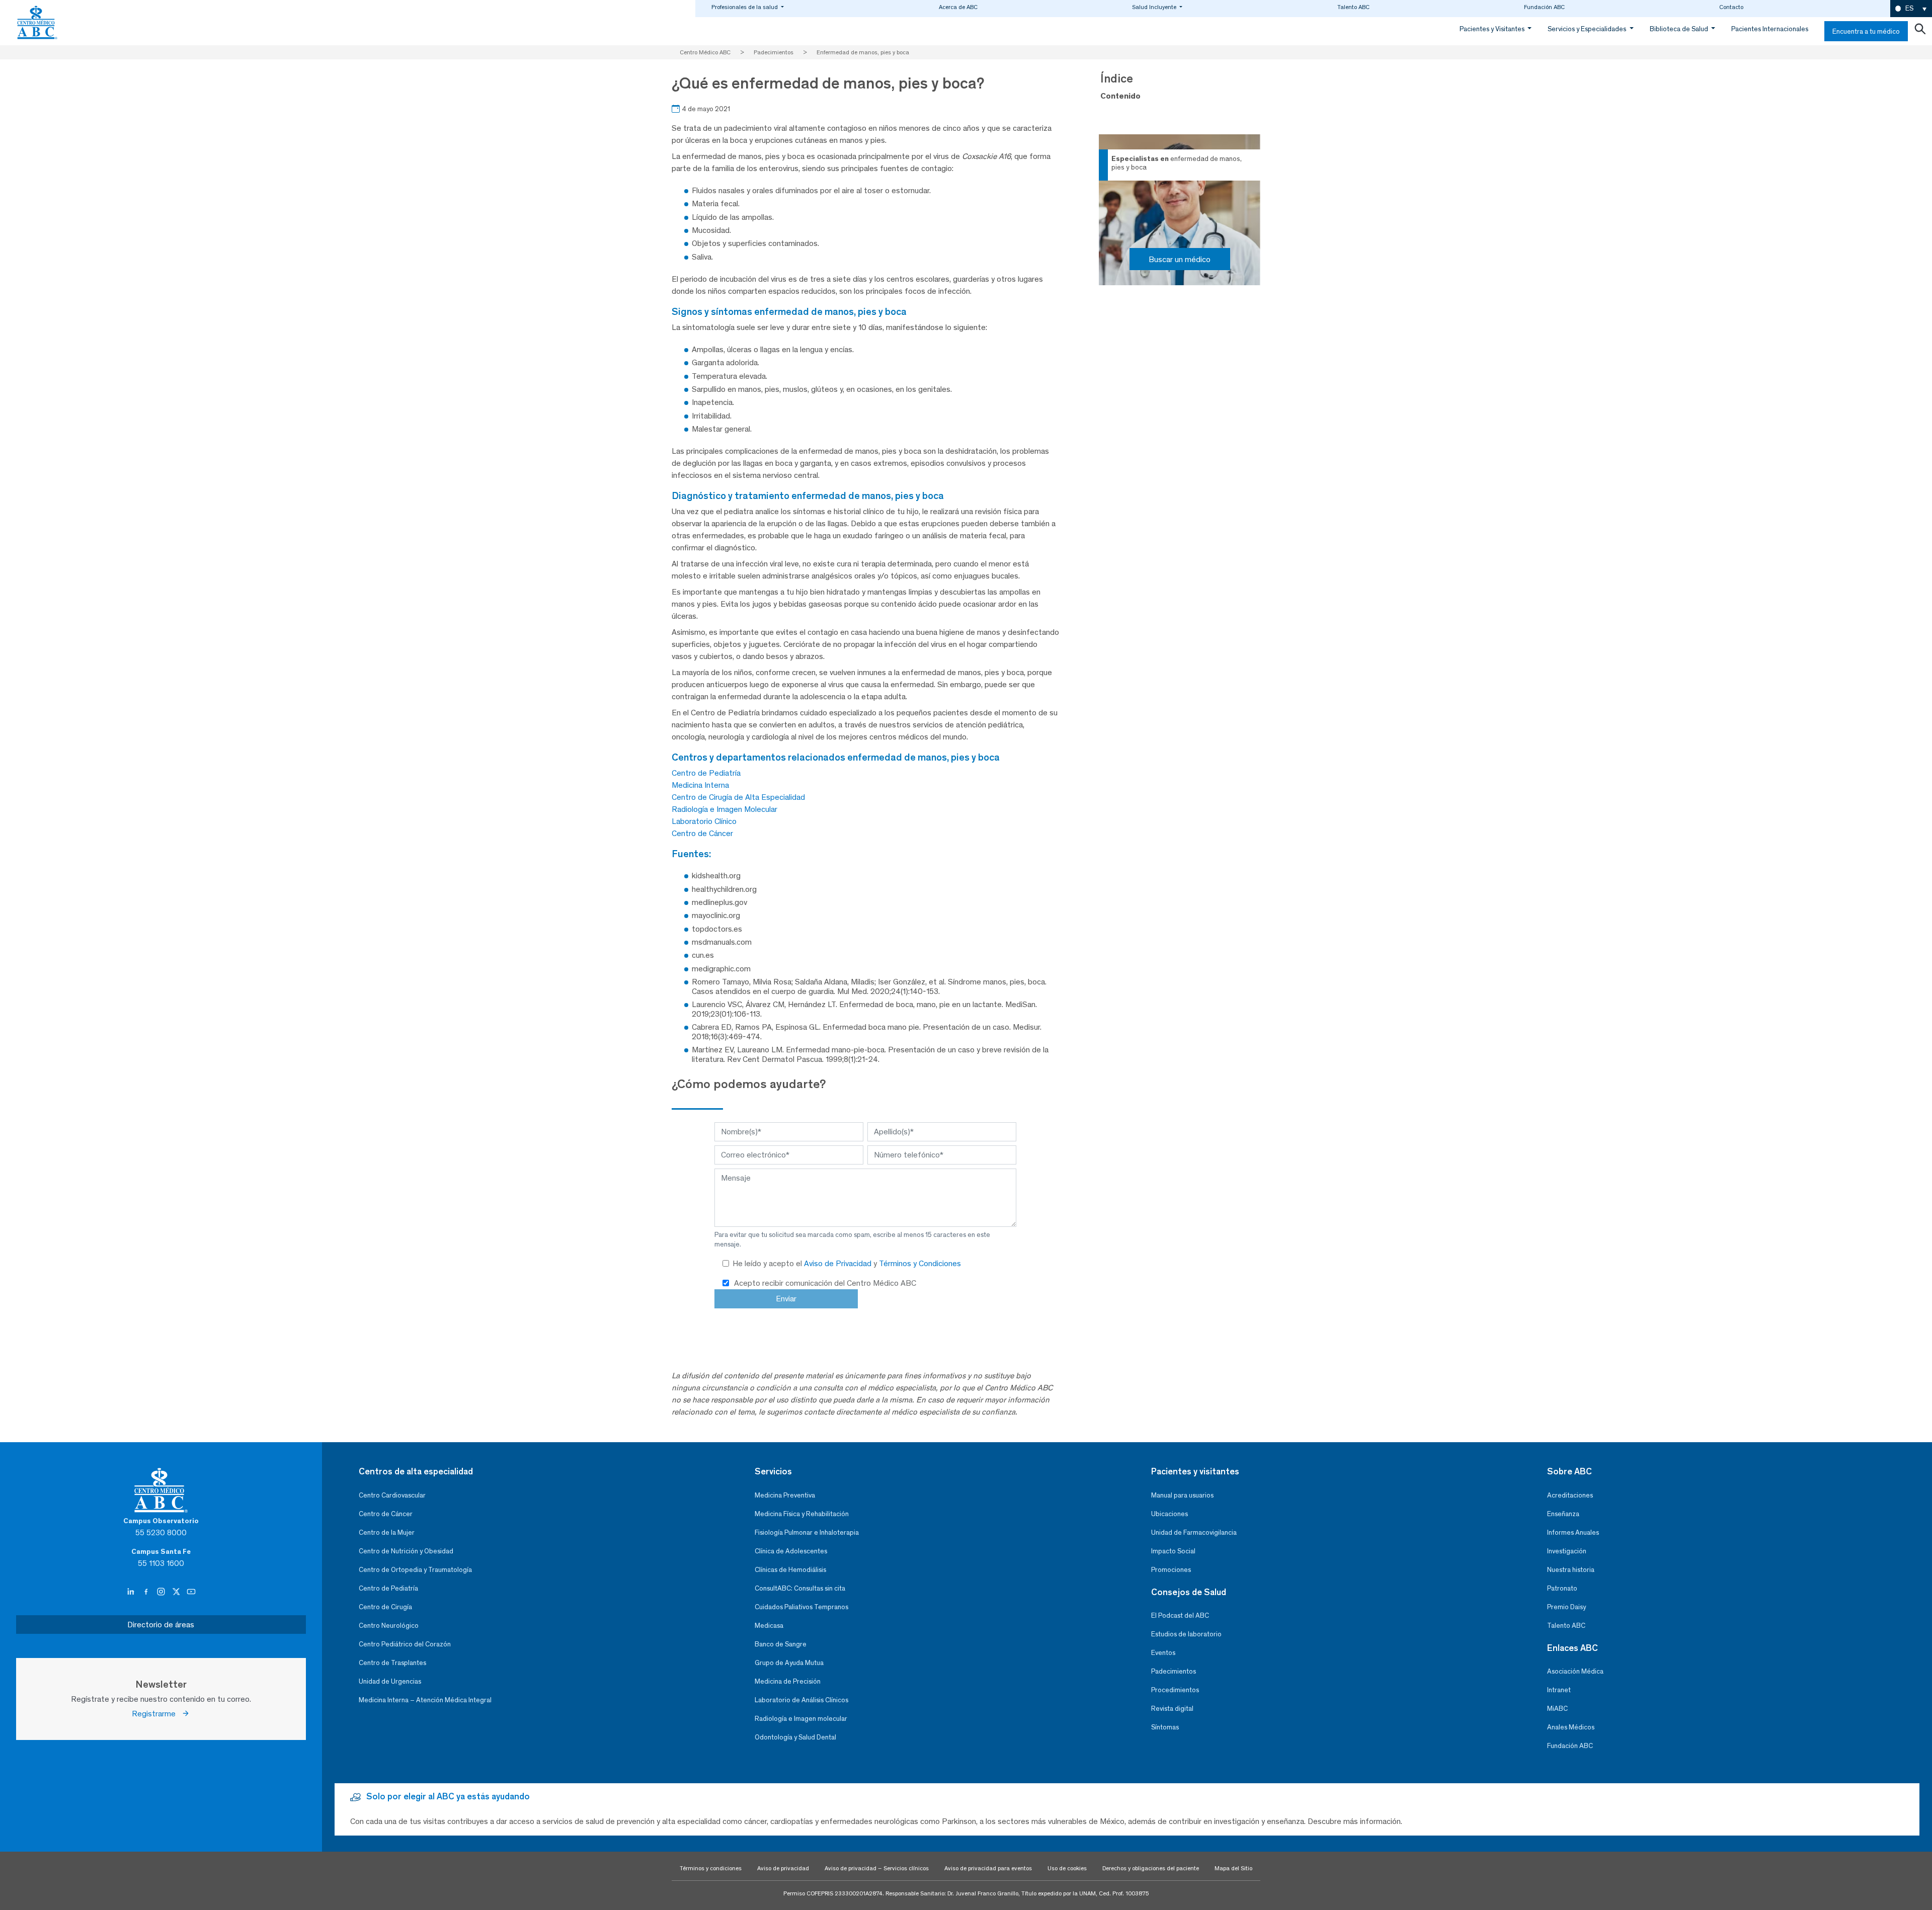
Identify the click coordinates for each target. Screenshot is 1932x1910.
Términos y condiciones (711, 1868)
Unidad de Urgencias (390, 1681)
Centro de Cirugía (385, 1607)
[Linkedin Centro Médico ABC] (132, 1592)
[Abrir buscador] (1920, 31)
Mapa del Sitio (1233, 1868)
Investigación (1567, 1551)
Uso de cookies (1067, 1868)
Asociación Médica (1575, 1671)
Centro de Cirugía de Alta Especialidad (738, 797)
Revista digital (1172, 1709)
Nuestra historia (1571, 1570)
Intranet (1559, 1690)
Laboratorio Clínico (704, 821)
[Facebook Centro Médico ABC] (147, 1592)
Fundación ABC (1544, 7)
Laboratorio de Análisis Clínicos (801, 1700)
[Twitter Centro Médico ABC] (177, 1592)
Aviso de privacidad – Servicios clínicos (877, 1868)
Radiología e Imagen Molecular (725, 809)
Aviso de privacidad (783, 1868)
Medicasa (769, 1626)
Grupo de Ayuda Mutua (789, 1663)
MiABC (1557, 1709)
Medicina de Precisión (788, 1681)
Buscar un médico (1180, 259)
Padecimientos (1174, 1671)
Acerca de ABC (958, 7)
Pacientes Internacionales (1770, 29)
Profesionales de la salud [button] (745, 7)
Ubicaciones (1170, 1514)
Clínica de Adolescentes (791, 1551)
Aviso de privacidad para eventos (988, 1868)
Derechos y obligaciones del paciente (1151, 1868)
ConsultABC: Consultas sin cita (800, 1588)
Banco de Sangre (781, 1644)
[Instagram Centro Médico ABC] (162, 1592)
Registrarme (157, 1714)
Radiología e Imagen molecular (801, 1719)
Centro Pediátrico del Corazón (405, 1644)
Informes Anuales (1573, 1532)
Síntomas (1165, 1727)
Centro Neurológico (389, 1626)
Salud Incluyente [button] (1155, 7)
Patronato (1562, 1588)
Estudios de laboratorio (1186, 1634)
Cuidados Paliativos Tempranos (801, 1607)
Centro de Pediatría (706, 773)
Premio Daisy (1566, 1607)
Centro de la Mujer (387, 1532)
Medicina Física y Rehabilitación (802, 1514)
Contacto (1731, 7)
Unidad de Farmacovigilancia (1194, 1532)
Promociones (1171, 1570)
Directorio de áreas (161, 1625)
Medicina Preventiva (785, 1495)
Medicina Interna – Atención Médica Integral (425, 1700)
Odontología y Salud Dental (795, 1737)
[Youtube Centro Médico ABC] (191, 1592)
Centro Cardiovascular (392, 1495)
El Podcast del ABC (1180, 1615)
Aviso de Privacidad (839, 1263)
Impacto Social (1173, 1551)
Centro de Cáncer (702, 833)
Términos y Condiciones (920, 1263)
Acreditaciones (1570, 1495)
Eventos (1163, 1653)
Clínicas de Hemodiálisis (790, 1570)
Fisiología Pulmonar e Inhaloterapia (807, 1532)
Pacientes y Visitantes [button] (1493, 29)
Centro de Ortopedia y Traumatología (415, 1570)
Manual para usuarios (1182, 1495)
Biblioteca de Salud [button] (1680, 29)
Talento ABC (1353, 7)
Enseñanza (1563, 1514)
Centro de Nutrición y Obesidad (406, 1551)
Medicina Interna (700, 785)
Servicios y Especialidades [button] (1588, 29)
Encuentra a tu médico (1866, 31)
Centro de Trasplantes (392, 1663)
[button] (1911, 9)
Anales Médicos (1571, 1727)
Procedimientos (1175, 1690)
